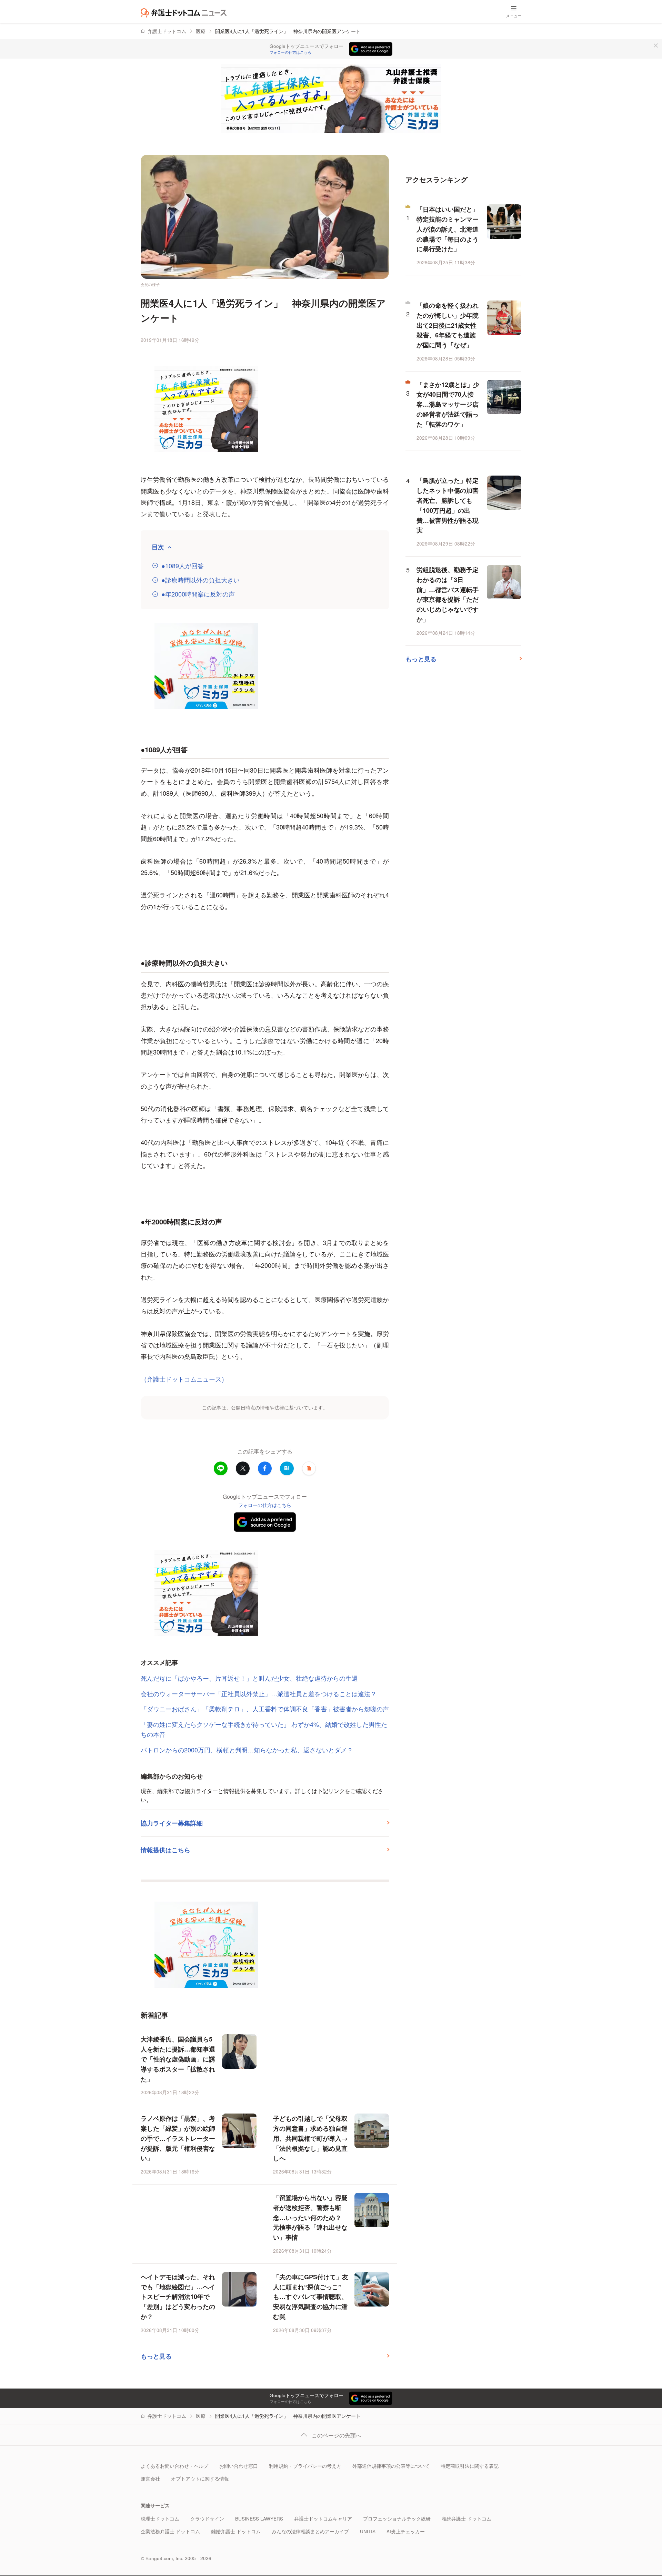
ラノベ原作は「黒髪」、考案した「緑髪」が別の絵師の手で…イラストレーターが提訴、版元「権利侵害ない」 (178, 2138)
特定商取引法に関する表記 (470, 2466)
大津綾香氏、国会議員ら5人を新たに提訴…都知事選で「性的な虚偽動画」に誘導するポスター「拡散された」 (178, 2059)
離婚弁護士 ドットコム (236, 2531)
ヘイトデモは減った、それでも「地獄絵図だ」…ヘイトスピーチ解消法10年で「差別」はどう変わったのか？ (178, 2297)
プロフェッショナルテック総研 (397, 2519)
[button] (309, 1468)
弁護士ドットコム (167, 31)
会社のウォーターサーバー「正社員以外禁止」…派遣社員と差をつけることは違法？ (259, 1693)
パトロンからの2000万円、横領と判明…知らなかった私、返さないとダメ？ (247, 1750)
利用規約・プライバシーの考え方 (305, 2466)
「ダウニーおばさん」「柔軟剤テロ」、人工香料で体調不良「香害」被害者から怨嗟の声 (265, 1709)
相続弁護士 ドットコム (467, 2519)
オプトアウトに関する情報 (200, 2479)
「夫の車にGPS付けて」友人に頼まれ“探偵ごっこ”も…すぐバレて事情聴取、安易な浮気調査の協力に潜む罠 (311, 2297)
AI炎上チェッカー (406, 2531)
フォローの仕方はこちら (290, 52)
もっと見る (156, 2356)
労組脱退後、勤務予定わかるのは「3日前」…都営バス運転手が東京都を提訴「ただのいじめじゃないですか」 (448, 594)
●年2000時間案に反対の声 (198, 594)
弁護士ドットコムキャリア (323, 2519)
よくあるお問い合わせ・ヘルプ (174, 2466)
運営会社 (150, 2479)
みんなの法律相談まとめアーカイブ (310, 2531)
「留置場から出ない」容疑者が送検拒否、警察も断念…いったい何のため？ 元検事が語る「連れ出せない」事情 (310, 2217)
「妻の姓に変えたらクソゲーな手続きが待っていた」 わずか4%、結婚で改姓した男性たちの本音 (264, 1729)
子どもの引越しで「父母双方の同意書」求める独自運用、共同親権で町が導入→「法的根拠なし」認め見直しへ (310, 2138)
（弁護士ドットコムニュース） (184, 1379)
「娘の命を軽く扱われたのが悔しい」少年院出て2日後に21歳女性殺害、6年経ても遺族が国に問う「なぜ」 (448, 325)
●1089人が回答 (183, 566)
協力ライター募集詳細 (172, 1823)
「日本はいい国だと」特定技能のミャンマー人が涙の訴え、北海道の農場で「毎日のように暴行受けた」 (448, 229)
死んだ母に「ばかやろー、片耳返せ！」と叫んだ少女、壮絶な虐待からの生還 (249, 1678)
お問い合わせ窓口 (239, 2466)
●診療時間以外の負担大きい (200, 580)
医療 (201, 31)
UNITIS (368, 2531)
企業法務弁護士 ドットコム (170, 2531)
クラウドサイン (207, 2519)
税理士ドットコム (160, 2519)
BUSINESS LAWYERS (259, 2519)
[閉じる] (656, 45)
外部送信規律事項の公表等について (391, 2466)
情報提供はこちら (165, 1850)
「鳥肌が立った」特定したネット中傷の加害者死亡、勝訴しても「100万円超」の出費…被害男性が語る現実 (448, 505)
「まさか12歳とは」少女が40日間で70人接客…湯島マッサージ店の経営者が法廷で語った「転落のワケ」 (448, 404)
